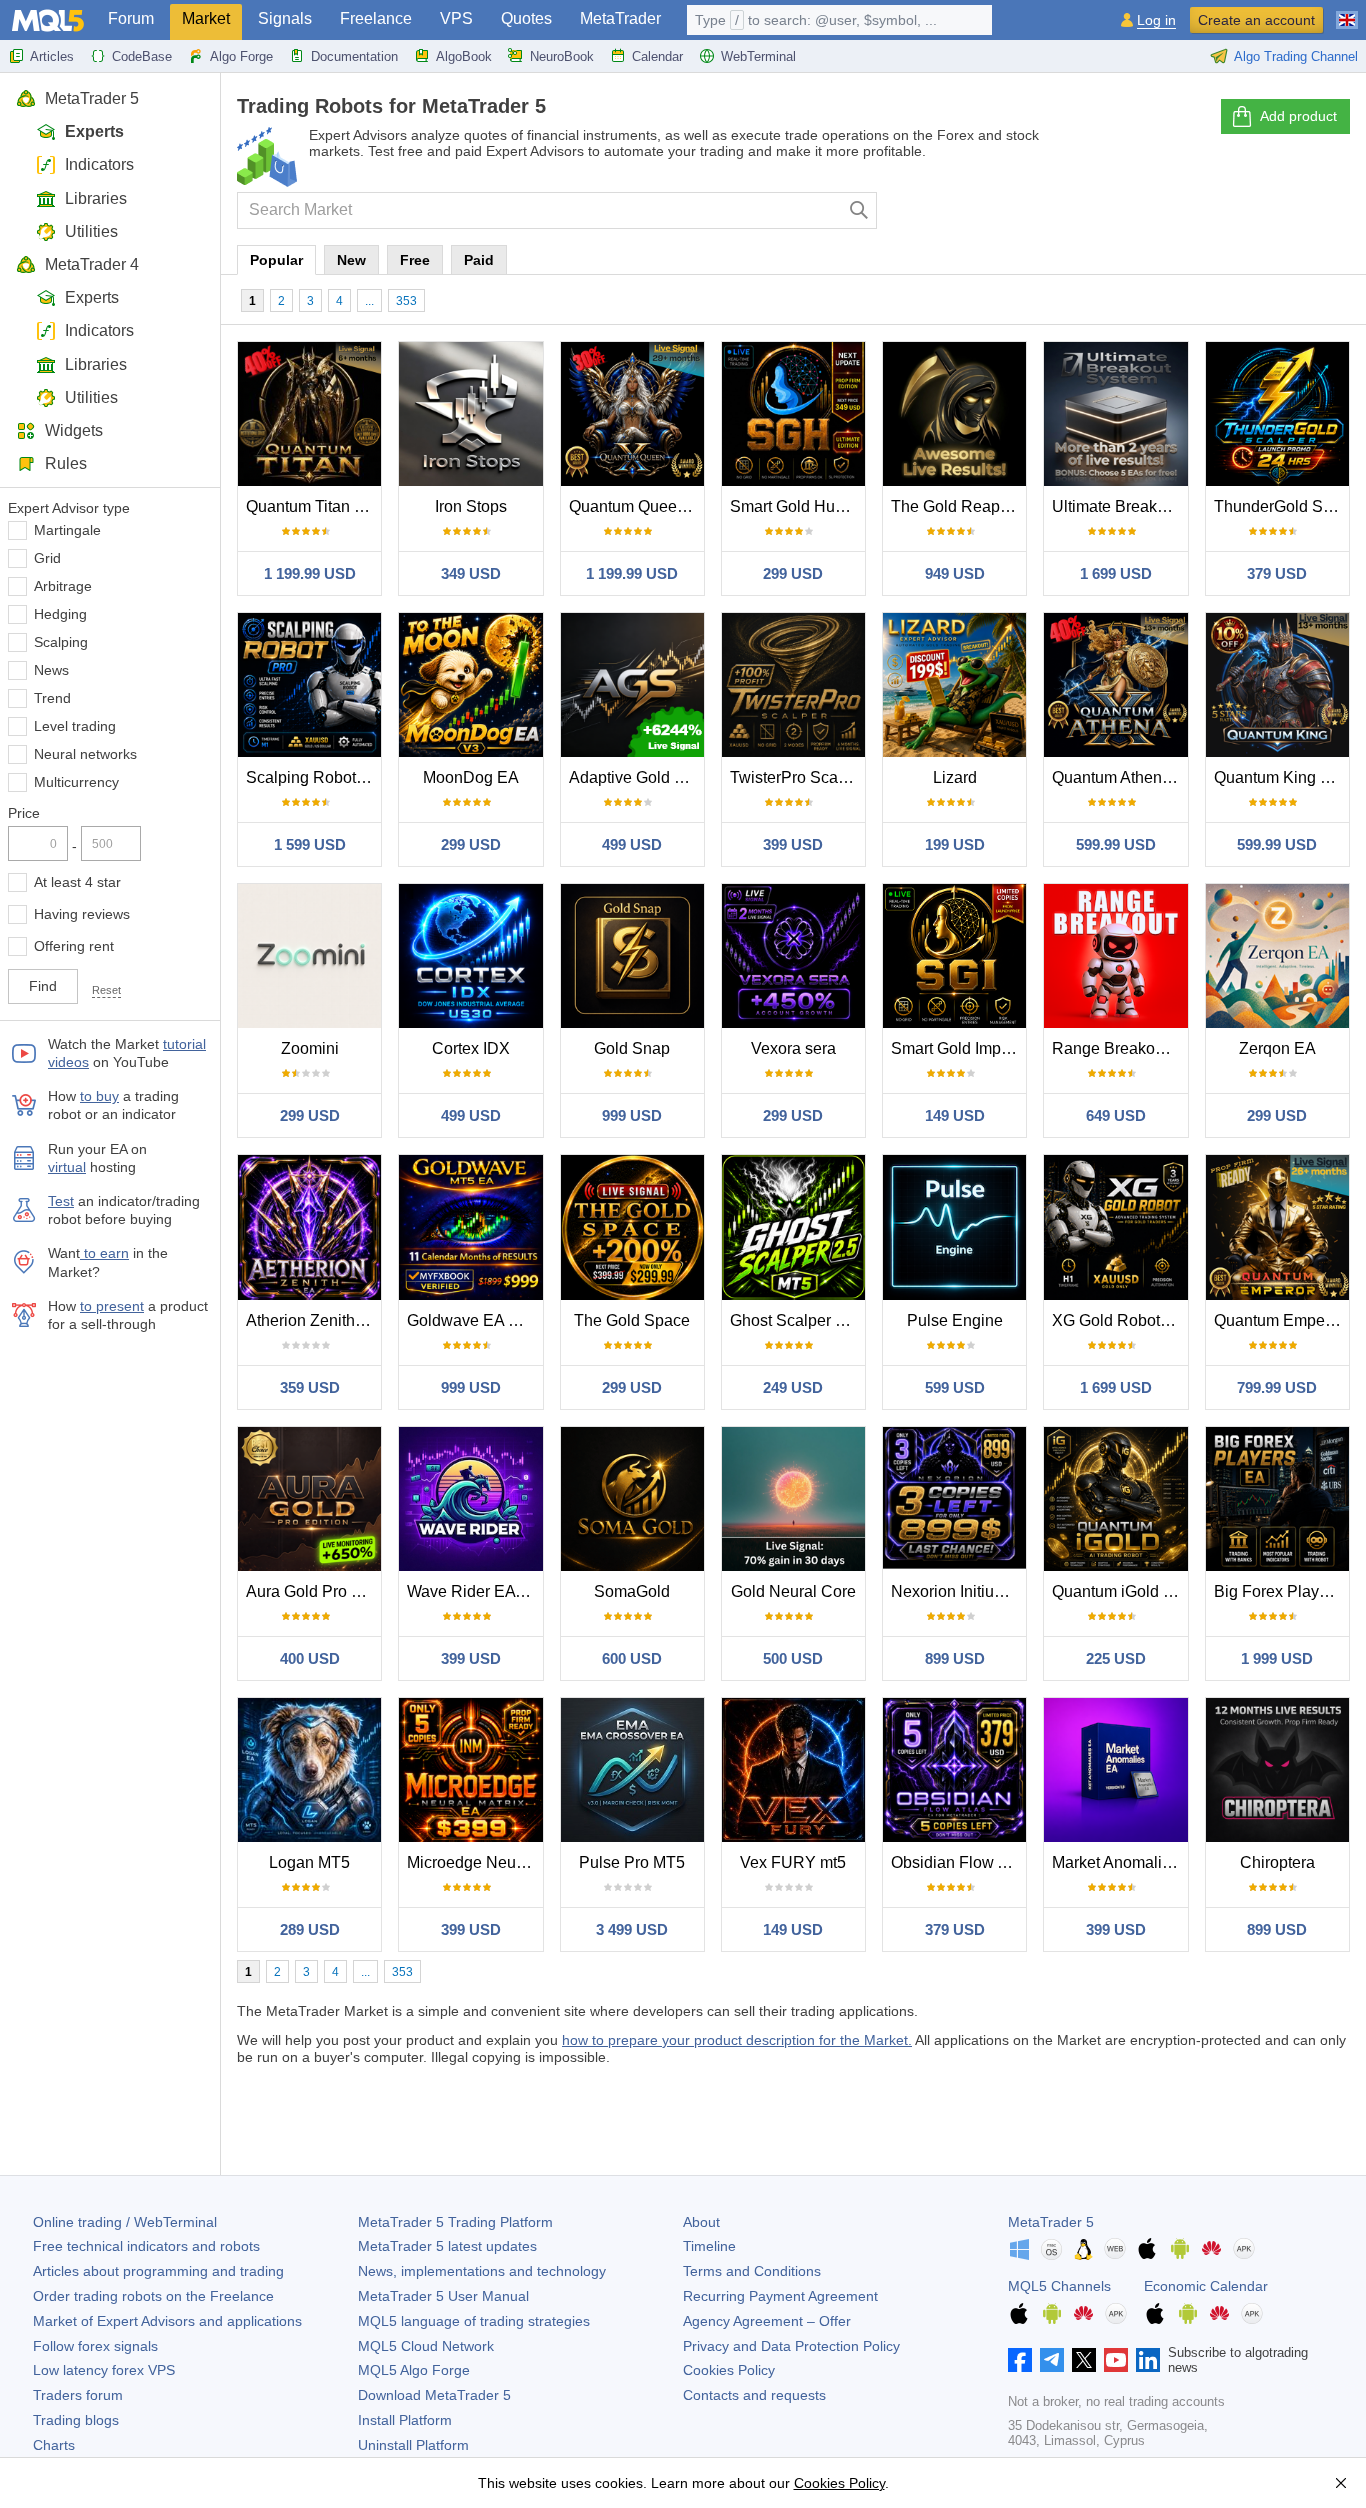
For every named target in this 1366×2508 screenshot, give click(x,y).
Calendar (657, 56)
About (701, 2222)
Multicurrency (76, 782)
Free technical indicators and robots (146, 2246)
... (369, 301)
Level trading (75, 726)
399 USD (793, 844)
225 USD (1116, 1658)
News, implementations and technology (482, 2271)
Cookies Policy (729, 2370)
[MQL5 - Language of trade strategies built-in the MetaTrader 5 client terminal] (48, 20)
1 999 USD (1277, 1658)
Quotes (526, 18)
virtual (67, 1167)
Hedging (60, 614)
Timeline (709, 2246)
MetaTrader (620, 18)
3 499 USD (632, 1929)
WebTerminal (758, 56)
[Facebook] (1020, 2360)
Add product (1298, 116)
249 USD (793, 1387)
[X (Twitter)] (1084, 2360)
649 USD (1116, 1115)
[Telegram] (1052, 2360)
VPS (456, 18)
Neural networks (85, 754)
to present (112, 1306)
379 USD (1277, 573)
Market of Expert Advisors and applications (167, 2321)
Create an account (1256, 20)
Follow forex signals (95, 2346)
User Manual (443, 2296)
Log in (1156, 20)
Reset (106, 990)
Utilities (91, 231)
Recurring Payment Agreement (780, 2296)
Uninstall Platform (413, 2445)
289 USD (310, 1929)
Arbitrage (63, 586)
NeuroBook (562, 56)
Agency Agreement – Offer (767, 2321)
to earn (104, 1253)
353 (406, 301)
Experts (94, 131)
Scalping (61, 642)
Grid (47, 558)
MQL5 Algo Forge (414, 2370)
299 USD (793, 573)
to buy (99, 1096)
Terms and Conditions (752, 2271)
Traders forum (78, 2395)
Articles (52, 56)
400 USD (310, 1658)
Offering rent (74, 946)
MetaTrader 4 (92, 264)
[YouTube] (1116, 2360)
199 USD (955, 844)
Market (206, 18)
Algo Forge (241, 56)
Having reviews (82, 914)
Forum (131, 18)
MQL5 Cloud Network (426, 2346)
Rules (66, 463)
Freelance (376, 18)
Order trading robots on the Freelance (153, 2296)
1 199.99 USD (310, 573)
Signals (285, 18)
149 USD (955, 1115)
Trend (52, 698)
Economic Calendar (1206, 2286)
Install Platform (405, 2420)
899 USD (955, 1658)
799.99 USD (1277, 1387)
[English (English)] (1347, 12)
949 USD (955, 573)
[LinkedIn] (1148, 2360)
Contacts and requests (754, 2395)
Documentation (354, 56)
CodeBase (142, 56)
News (51, 670)
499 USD (632, 844)
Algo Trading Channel (1296, 56)
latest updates (447, 2246)
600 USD (632, 1658)
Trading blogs (76, 2420)
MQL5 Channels (1059, 2286)
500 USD (793, 1658)
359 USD (310, 1387)
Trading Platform (455, 2222)
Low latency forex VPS (104, 2370)
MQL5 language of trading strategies (474, 2321)
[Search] (859, 210)
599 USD (955, 1387)
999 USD (632, 1115)
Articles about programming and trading (158, 2271)
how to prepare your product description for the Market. (737, 2040)
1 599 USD (310, 844)
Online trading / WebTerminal (125, 2222)
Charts (54, 2445)
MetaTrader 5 (92, 98)
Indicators (99, 164)
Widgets (74, 430)
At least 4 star (77, 882)
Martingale (67, 530)
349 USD (471, 573)
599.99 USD (1116, 844)
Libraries (96, 198)
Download (434, 2395)
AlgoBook (464, 56)
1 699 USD (1116, 573)
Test (61, 1201)
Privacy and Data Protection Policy (791, 2346)
